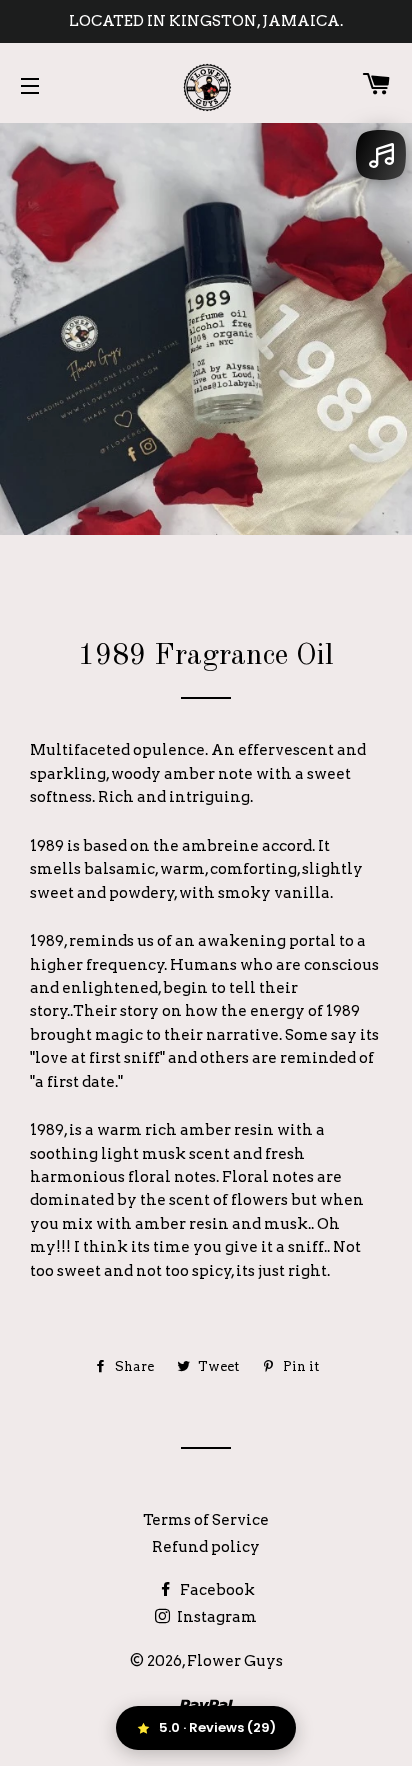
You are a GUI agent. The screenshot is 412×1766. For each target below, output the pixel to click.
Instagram (215, 1617)
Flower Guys (235, 1661)
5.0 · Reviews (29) (217, 1727)
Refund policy (206, 1547)
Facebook (216, 1590)
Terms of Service (206, 1520)
